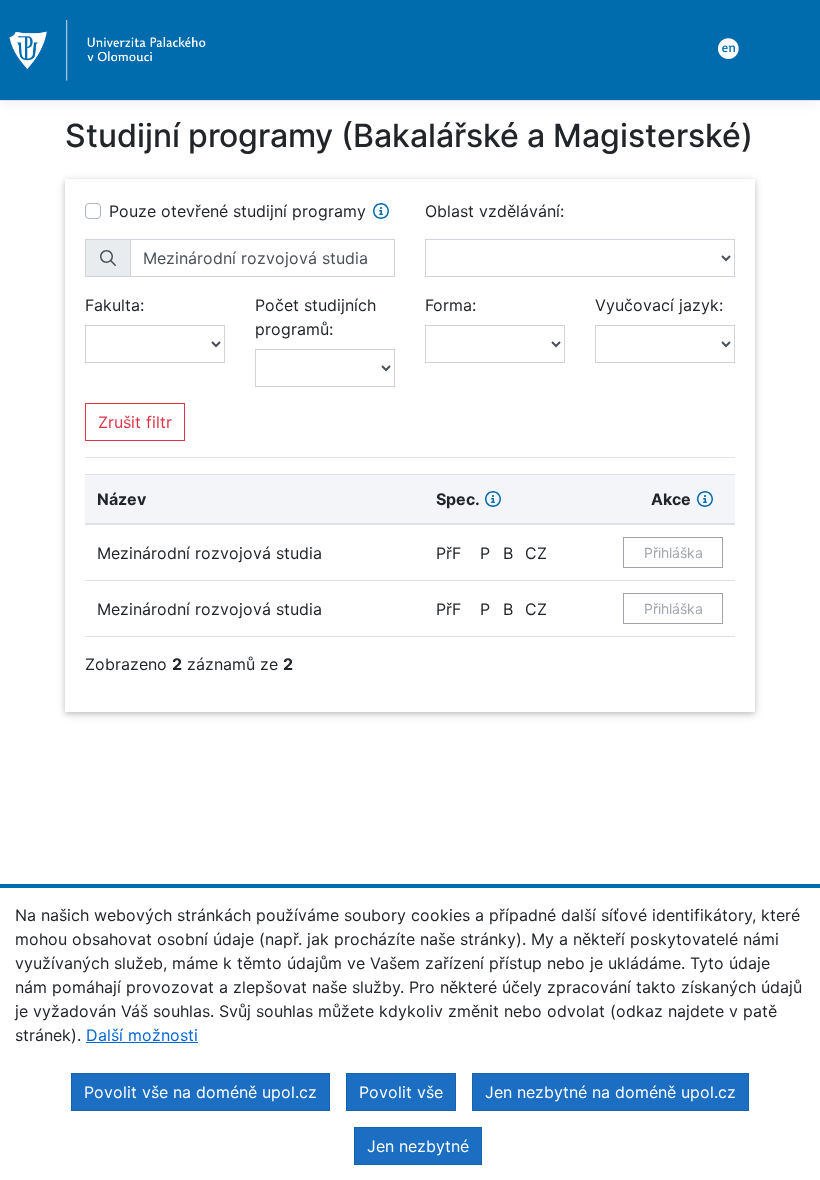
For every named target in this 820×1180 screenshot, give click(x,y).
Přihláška (673, 552)
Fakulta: (114, 305)
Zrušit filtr (135, 422)
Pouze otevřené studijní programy (237, 211)
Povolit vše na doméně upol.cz (200, 1092)
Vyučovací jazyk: (659, 305)
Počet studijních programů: (315, 317)
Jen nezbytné (418, 1146)
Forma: (450, 305)
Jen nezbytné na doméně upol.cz (610, 1092)
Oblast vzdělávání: (494, 211)
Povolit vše (401, 1092)
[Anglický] (725, 47)
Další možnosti (142, 1035)
